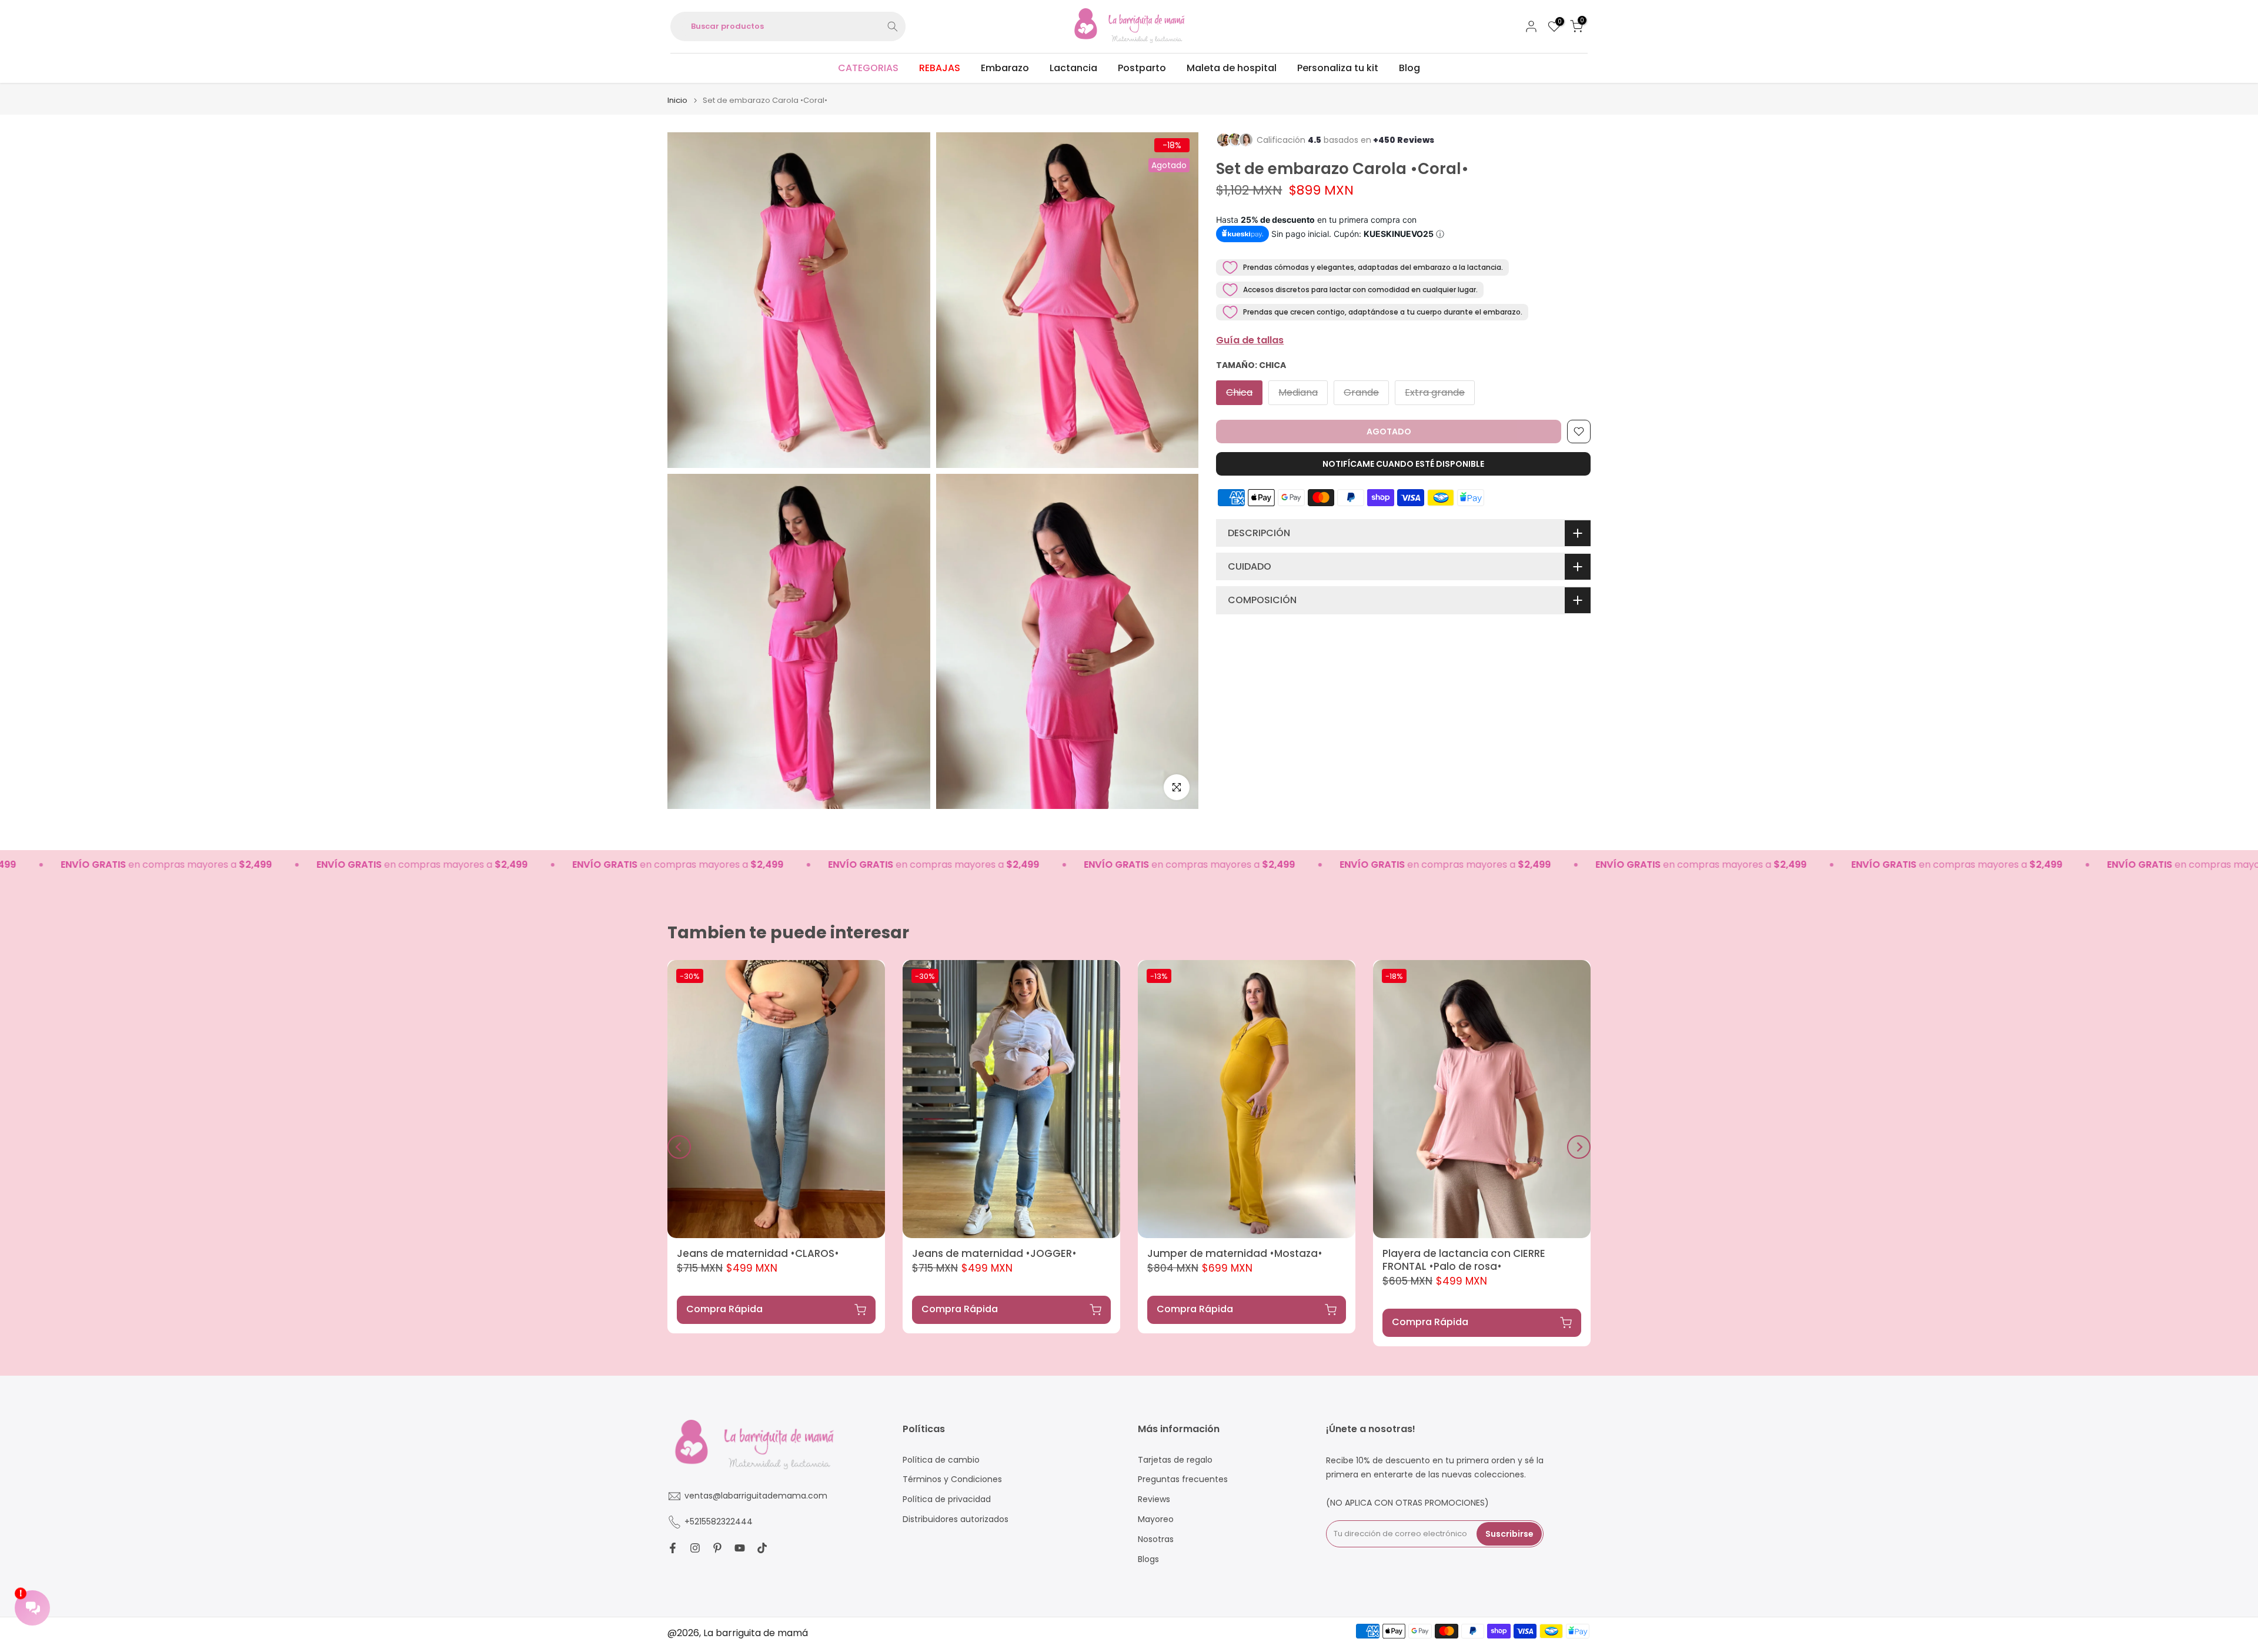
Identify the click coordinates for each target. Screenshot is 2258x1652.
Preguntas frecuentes (1183, 1480)
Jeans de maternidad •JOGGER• (994, 1253)
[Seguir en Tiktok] (762, 1548)
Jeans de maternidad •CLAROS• (758, 1253)
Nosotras (1156, 1539)
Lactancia (1073, 68)
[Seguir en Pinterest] (717, 1548)
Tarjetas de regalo (1175, 1460)
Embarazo (1005, 68)
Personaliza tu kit (1338, 68)
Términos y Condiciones (952, 1480)
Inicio (677, 100)
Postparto (1142, 68)
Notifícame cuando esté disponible (1403, 464)
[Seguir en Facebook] (673, 1548)
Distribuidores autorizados (956, 1519)
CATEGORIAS (868, 68)
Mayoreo (1156, 1519)
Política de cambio (941, 1460)
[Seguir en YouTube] (740, 1548)
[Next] (1579, 1147)
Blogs (1148, 1559)
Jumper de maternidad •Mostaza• (1235, 1253)
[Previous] (679, 1147)
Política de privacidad (947, 1499)
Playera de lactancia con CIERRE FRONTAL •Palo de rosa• (1464, 1260)
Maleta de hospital (1232, 68)
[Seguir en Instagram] (695, 1548)
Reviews (1154, 1499)
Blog (1409, 68)
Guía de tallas (1250, 340)
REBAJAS (940, 68)
